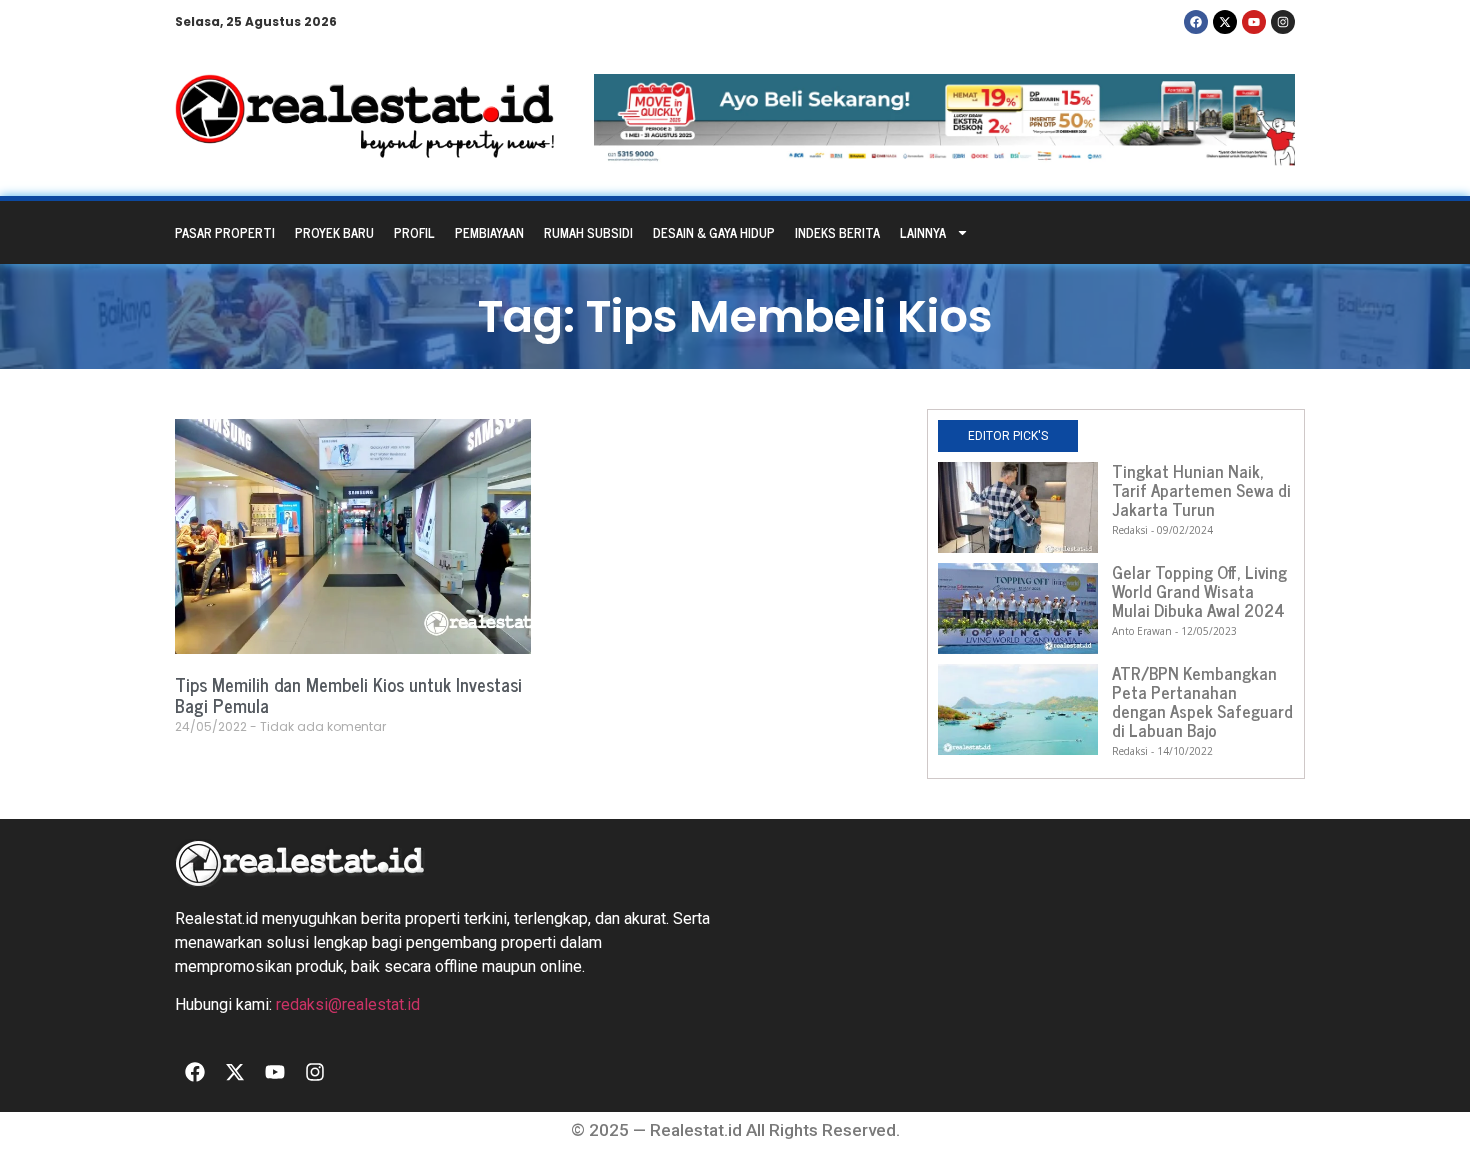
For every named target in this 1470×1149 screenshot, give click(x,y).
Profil (414, 232)
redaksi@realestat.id (348, 1004)
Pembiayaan (489, 232)
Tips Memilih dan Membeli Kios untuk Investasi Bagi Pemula (348, 695)
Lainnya (923, 232)
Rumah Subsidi (588, 232)
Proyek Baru (334, 232)
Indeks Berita (837, 232)
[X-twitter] (1225, 22)
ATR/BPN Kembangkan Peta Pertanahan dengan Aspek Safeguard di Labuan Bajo (1202, 701)
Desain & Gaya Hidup (714, 232)
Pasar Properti (225, 232)
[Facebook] (1196, 22)
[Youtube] (1254, 22)
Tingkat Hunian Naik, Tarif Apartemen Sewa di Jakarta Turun (1201, 490)
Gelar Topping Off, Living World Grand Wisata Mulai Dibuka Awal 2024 (1199, 591)
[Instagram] (1283, 22)
